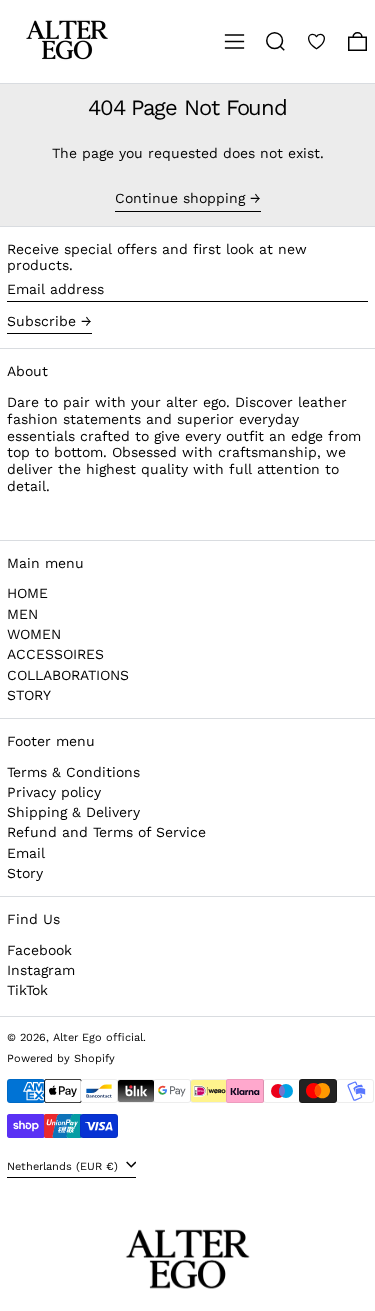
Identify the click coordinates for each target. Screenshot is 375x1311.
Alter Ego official (98, 1037)
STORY (29, 695)
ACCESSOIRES (55, 654)
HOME (27, 593)
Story (25, 873)
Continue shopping (180, 198)
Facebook (39, 950)
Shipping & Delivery (73, 812)
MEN (22, 614)
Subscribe (41, 321)
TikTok (27, 990)
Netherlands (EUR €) (64, 1166)
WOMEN (34, 634)
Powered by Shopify (61, 1058)
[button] (275, 41)
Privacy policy (54, 792)
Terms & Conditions (73, 772)
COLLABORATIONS (68, 675)
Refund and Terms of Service (106, 832)
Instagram (41, 970)
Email (26, 853)
